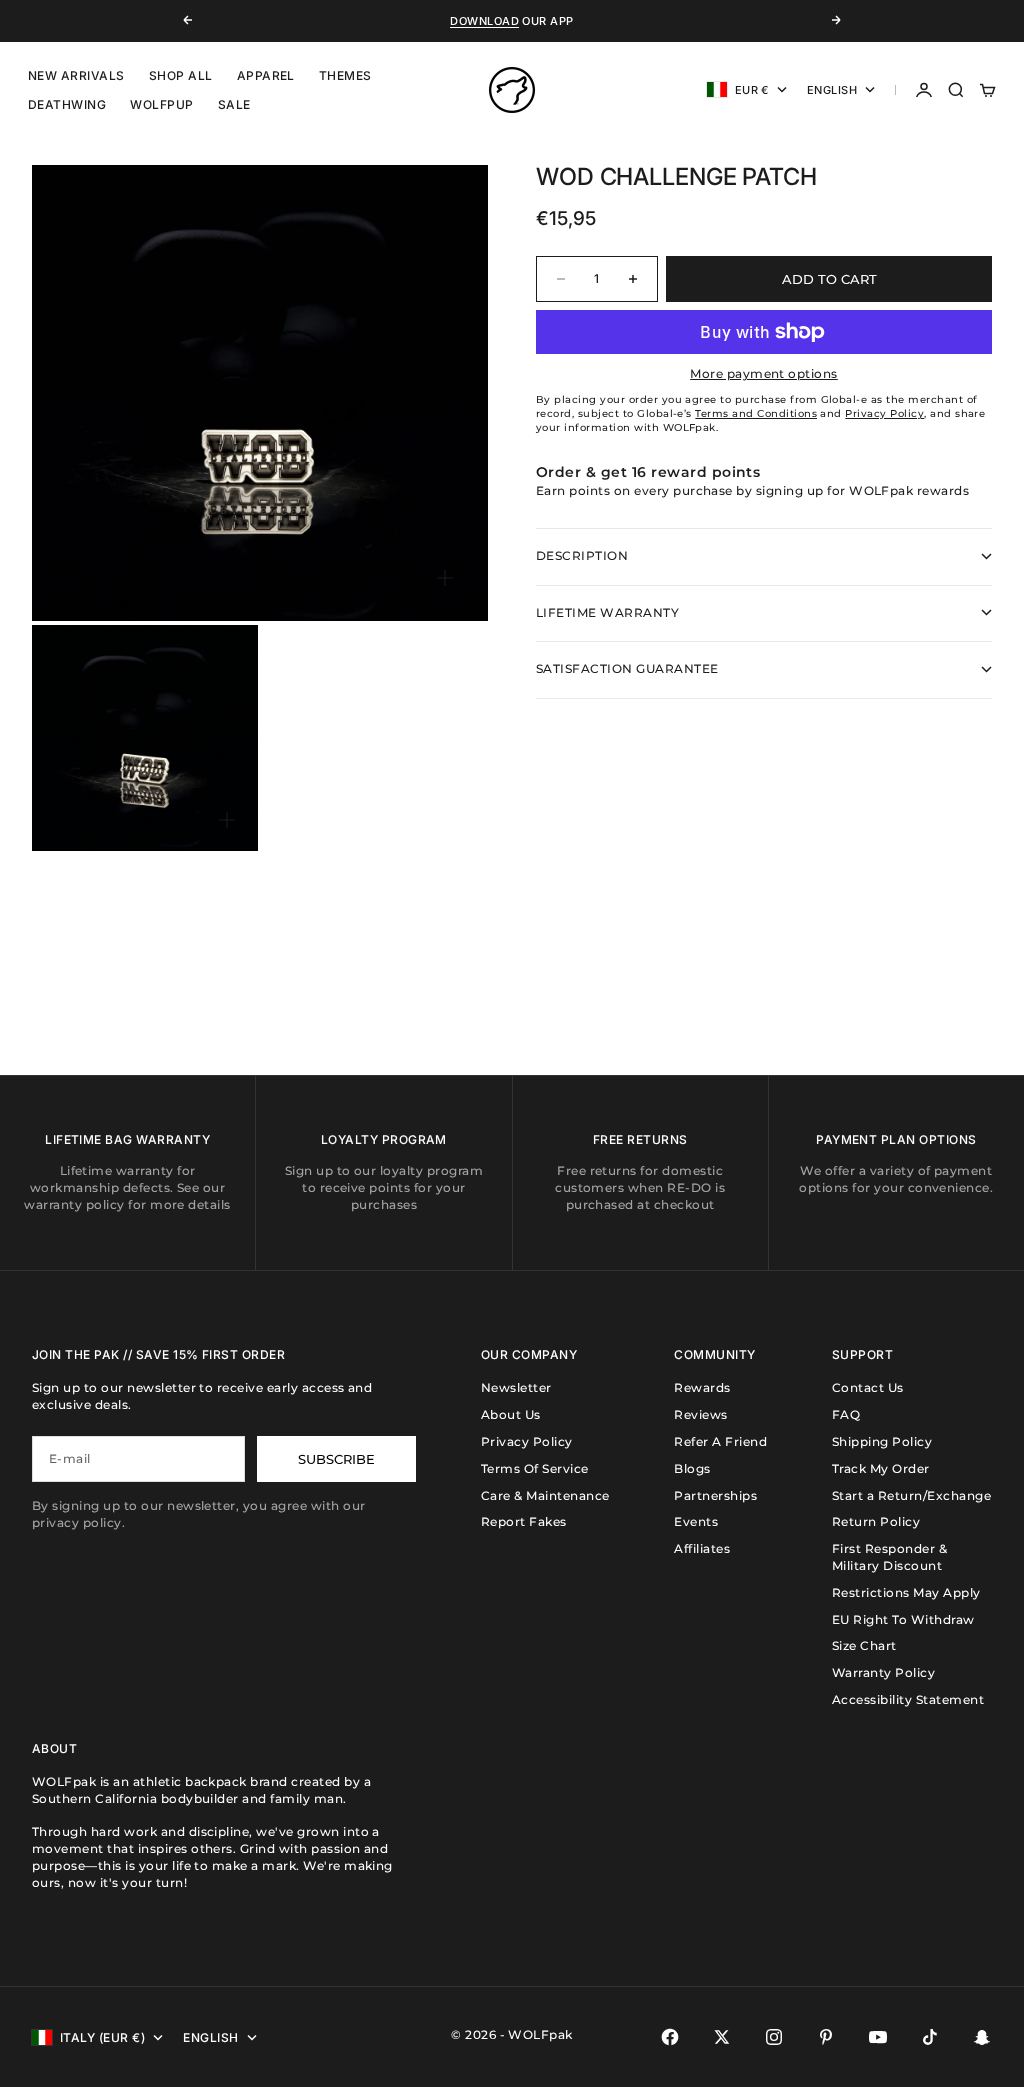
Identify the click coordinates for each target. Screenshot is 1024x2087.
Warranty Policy (883, 1672)
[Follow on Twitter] (722, 2037)
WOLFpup (161, 104)
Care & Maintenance (545, 1495)
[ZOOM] (445, 578)
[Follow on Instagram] (774, 2037)
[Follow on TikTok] (930, 2037)
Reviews (700, 1414)
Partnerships (715, 1495)
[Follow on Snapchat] (982, 2037)
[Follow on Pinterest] (826, 2037)
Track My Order (881, 1468)
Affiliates (702, 1548)
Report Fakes (524, 1521)
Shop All (181, 75)
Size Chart (864, 1645)
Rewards (702, 1387)
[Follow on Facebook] (670, 2037)
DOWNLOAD (484, 21)
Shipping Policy (882, 1441)
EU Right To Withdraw (903, 1619)
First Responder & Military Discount (889, 1557)
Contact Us (868, 1387)
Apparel (266, 75)
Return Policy (876, 1521)
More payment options (764, 373)
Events (696, 1521)
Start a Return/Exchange (911, 1495)
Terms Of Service (535, 1468)
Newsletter (516, 1387)
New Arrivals (76, 75)
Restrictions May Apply (906, 1592)
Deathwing (67, 104)
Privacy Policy (527, 1441)
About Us (511, 1414)
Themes (345, 75)
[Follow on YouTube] (878, 2037)
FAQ (846, 1414)
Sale (234, 104)
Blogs (692, 1468)
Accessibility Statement (908, 1699)
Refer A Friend (720, 1441)
